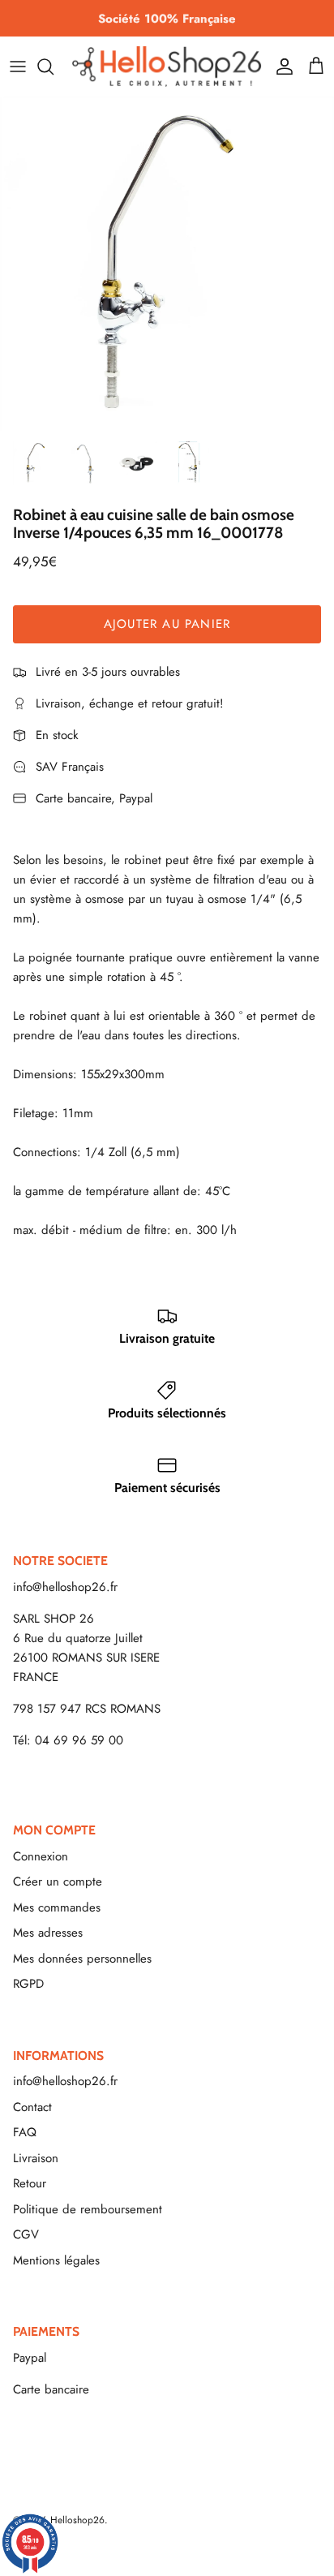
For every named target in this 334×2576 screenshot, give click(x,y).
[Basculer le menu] (18, 67)
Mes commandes (57, 1907)
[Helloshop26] (167, 66)
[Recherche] (54, 67)
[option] (167, 264)
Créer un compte (58, 1881)
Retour (30, 2183)
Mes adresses (48, 1933)
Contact (32, 2107)
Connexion (41, 1856)
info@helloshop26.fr (65, 1587)
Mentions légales (56, 2260)
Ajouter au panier (167, 624)
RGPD (28, 1984)
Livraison (36, 2158)
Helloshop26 (77, 2520)
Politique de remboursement (88, 2209)
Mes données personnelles (82, 1959)
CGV (26, 2234)
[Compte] (280, 67)
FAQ (25, 2132)
